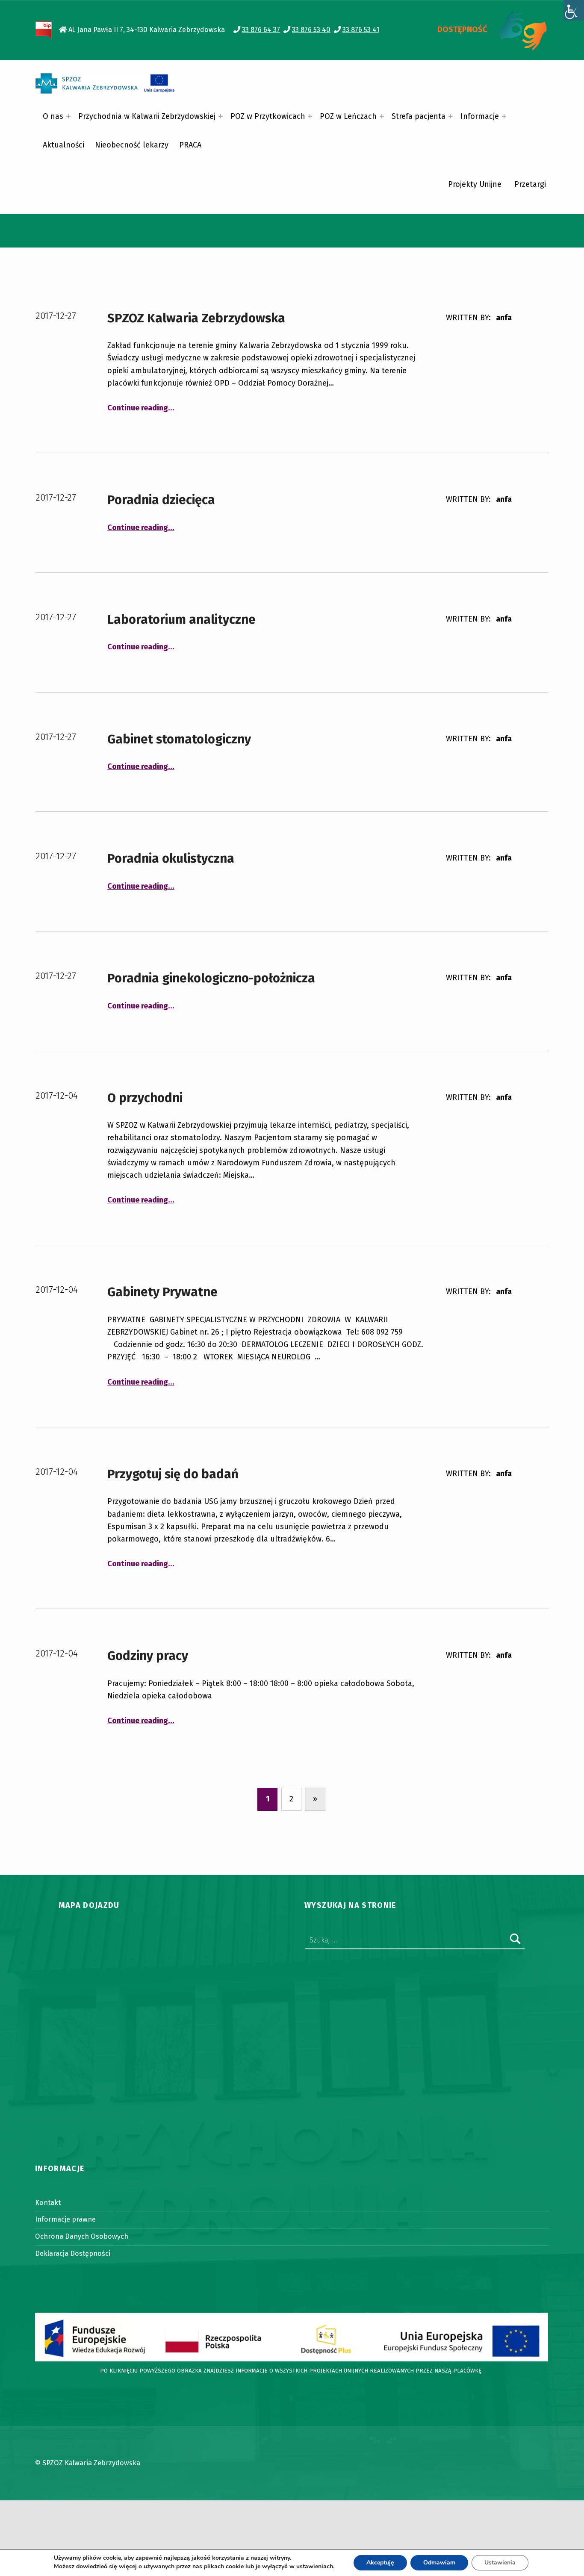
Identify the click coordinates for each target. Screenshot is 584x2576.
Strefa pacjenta (419, 116)
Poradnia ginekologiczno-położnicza (211, 978)
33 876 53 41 (361, 30)
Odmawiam (439, 2563)
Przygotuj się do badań (173, 1474)
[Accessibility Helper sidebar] (574, 10)
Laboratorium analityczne (181, 620)
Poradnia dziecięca (161, 500)
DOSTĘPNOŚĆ (462, 29)
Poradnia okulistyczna (171, 859)
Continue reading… (141, 408)
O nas (53, 116)
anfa (504, 318)
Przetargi (530, 184)
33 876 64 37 (261, 30)
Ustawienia (500, 2563)
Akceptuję (380, 2563)
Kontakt (48, 2203)
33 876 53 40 (311, 30)
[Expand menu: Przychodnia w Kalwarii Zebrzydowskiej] (221, 116)
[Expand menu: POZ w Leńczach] (382, 116)
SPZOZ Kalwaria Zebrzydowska (196, 318)
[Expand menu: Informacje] (504, 116)
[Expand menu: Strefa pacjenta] (451, 116)
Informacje (480, 116)
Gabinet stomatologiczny (179, 739)
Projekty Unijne (475, 184)
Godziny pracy (148, 1656)
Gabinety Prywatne (162, 1292)
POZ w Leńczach (348, 116)
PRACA (190, 145)
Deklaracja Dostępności (73, 2253)
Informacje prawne (65, 2219)
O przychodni (145, 1098)
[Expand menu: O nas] (68, 116)
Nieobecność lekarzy (132, 145)
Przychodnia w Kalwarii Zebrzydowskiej (147, 116)
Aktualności (63, 145)
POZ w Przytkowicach (268, 116)
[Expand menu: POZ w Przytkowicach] (310, 116)
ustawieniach (315, 2567)
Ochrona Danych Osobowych (82, 2236)
